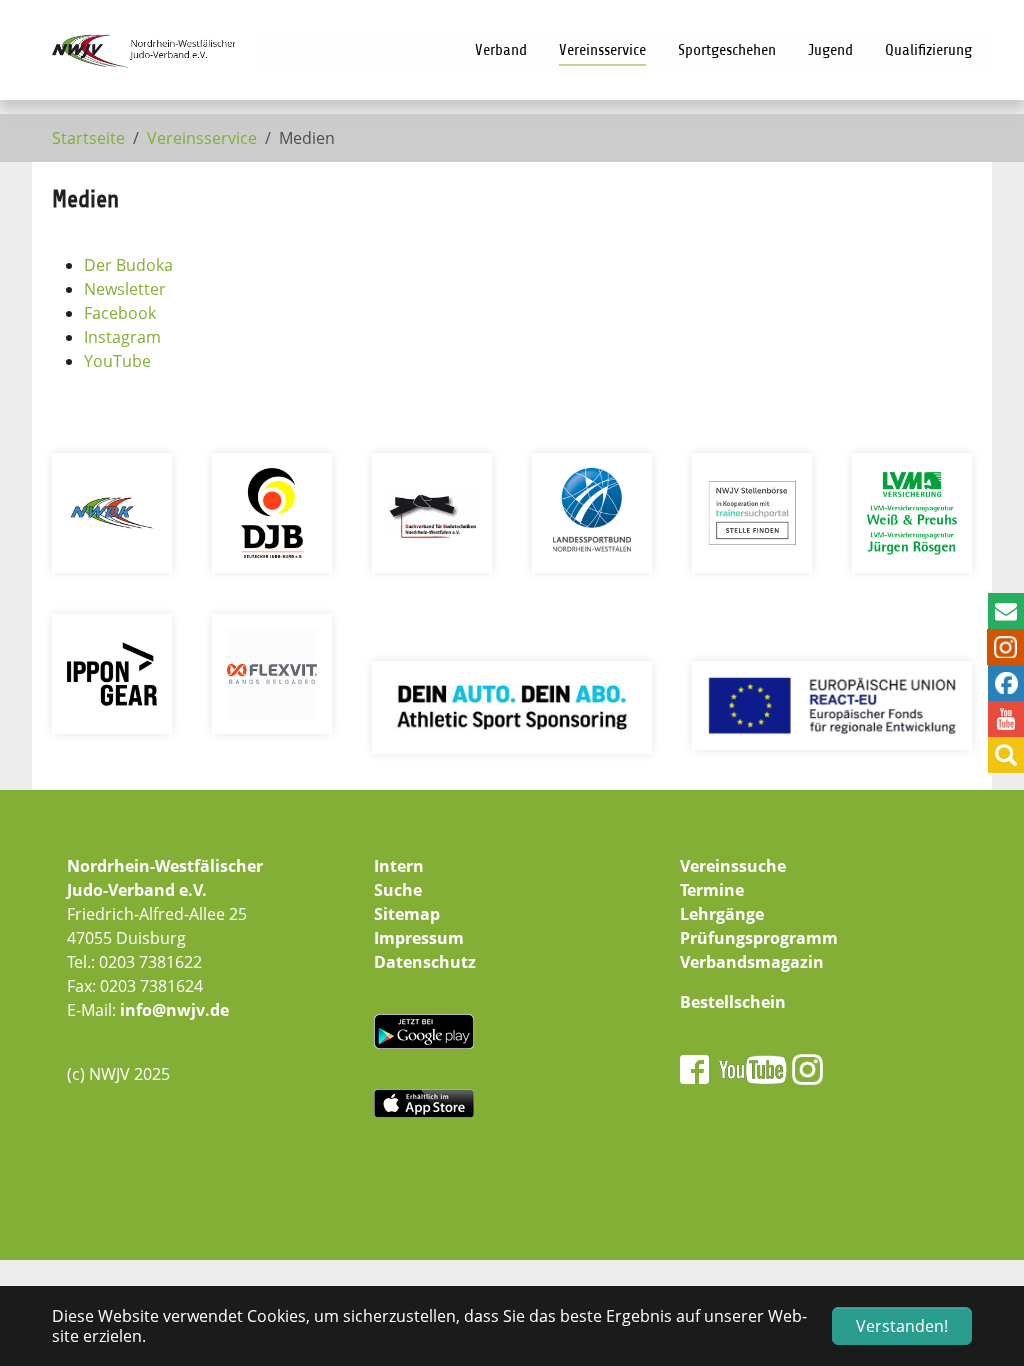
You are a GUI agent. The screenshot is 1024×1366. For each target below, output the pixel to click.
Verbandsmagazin (752, 962)
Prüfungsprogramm (759, 938)
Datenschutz (425, 962)
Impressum (419, 938)
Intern (399, 866)
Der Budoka (128, 265)
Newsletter (125, 289)
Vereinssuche (733, 866)
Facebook (120, 313)
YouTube (117, 361)
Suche (398, 890)
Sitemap (407, 914)
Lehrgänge (722, 914)
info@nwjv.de (174, 1010)
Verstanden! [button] (902, 1326)
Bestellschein (733, 1002)
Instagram (122, 337)
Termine (712, 890)
